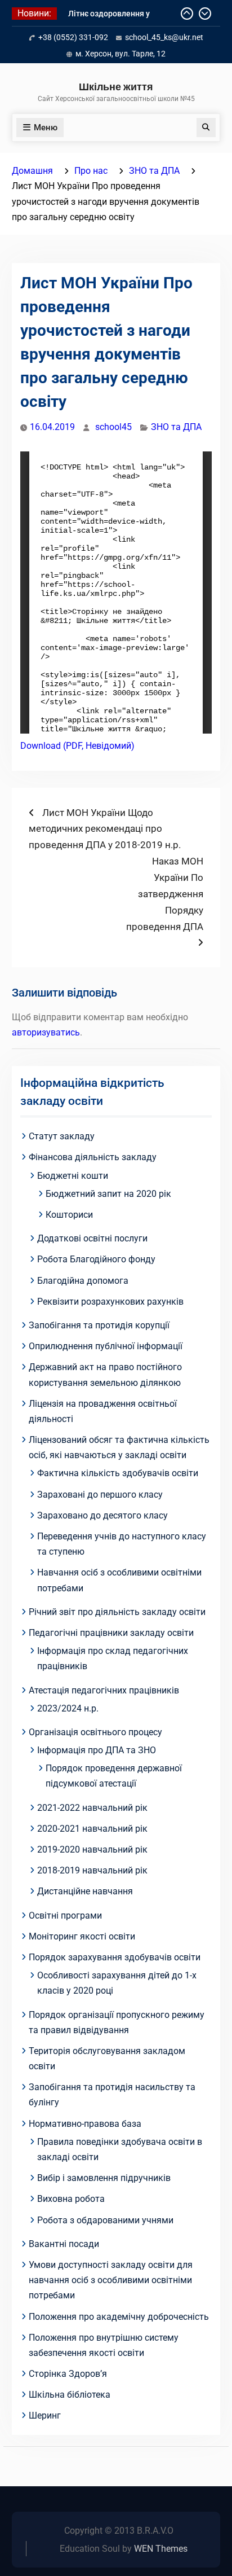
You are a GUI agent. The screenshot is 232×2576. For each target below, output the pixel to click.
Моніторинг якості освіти (82, 1936)
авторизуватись (46, 1032)
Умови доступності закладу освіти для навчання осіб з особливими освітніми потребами (111, 2280)
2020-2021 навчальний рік (92, 1829)
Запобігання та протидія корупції (99, 1325)
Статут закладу (62, 1136)
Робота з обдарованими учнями (105, 2220)
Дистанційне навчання (85, 1891)
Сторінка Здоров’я (68, 2374)
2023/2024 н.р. (68, 1708)
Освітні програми (65, 1915)
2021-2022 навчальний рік (92, 1808)
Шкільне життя (116, 87)
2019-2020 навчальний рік (92, 1849)
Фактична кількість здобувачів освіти (118, 1473)
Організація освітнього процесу (95, 1732)
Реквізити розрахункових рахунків (110, 1302)
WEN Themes (161, 2549)
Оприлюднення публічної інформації (106, 1346)
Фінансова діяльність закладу (93, 1157)
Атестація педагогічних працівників (104, 1690)
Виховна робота (71, 2199)
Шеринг (45, 2415)
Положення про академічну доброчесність (119, 2317)
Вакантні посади (64, 2244)
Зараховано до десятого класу (102, 1515)
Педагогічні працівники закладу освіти (111, 1633)
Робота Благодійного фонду (96, 1259)
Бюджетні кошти (73, 1176)
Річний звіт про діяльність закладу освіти (117, 1612)
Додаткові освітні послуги (92, 1238)
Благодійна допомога (83, 1281)
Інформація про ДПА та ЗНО (97, 1750)
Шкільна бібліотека (70, 2395)
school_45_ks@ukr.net (164, 37)
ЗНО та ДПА (176, 427)
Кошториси (69, 1215)
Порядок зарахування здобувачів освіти (115, 1957)
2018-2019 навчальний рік (92, 1870)
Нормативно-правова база (85, 2124)
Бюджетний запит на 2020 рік (108, 1194)
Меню (46, 128)
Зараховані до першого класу (100, 1495)
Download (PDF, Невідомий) (77, 746)
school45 (113, 427)
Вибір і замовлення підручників (104, 2178)
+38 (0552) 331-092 (73, 37)
